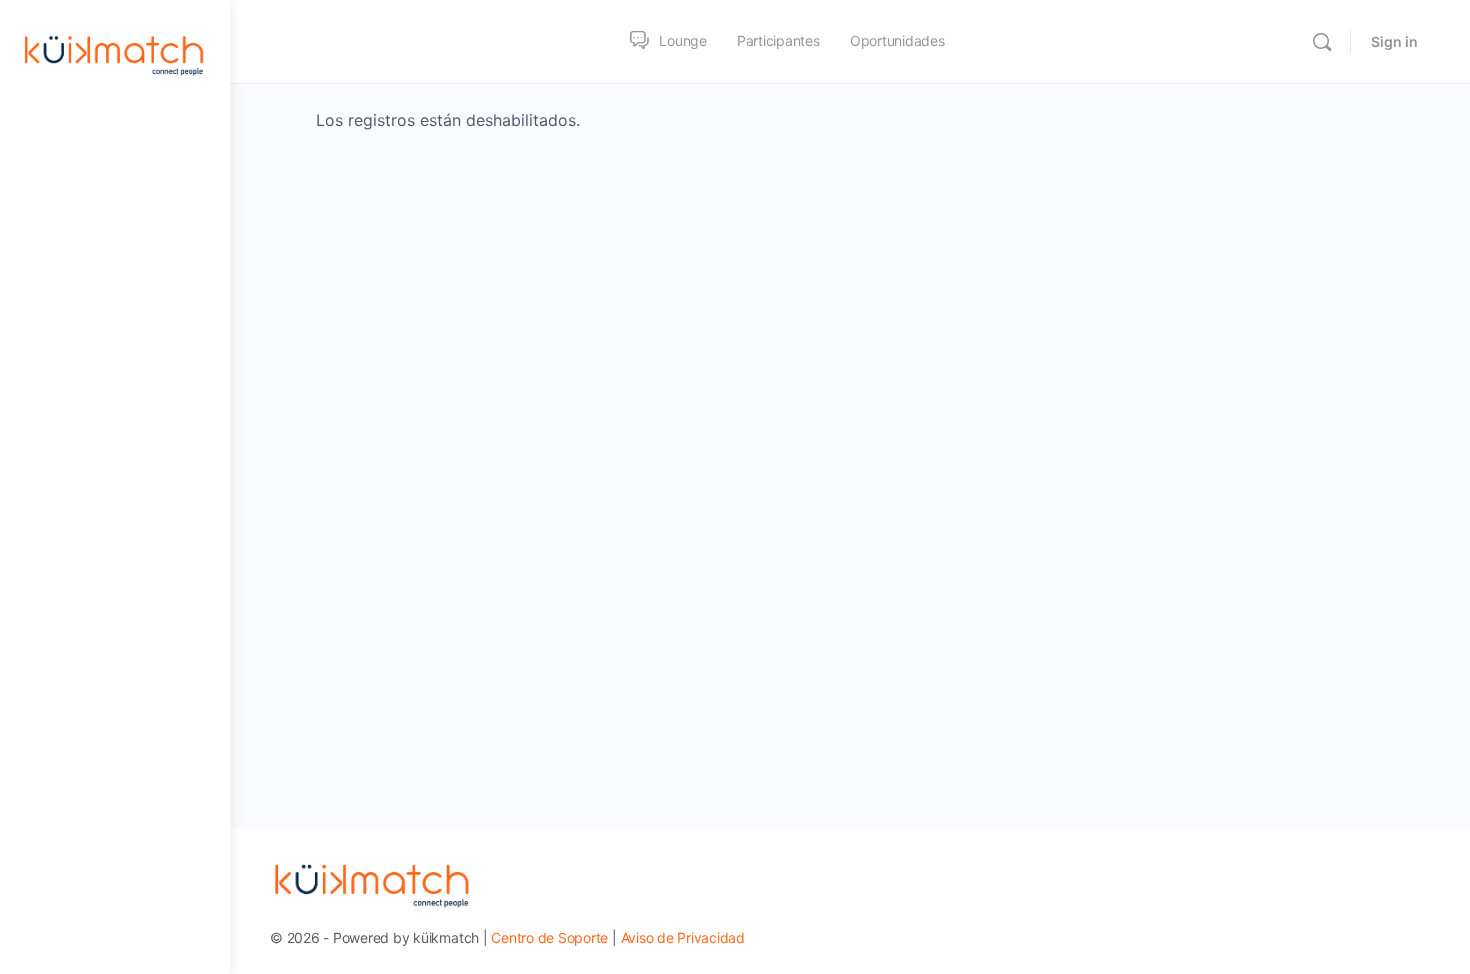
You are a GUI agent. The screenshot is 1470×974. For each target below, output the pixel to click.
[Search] (1322, 42)
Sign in (1394, 41)
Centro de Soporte (549, 937)
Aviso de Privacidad (683, 937)
